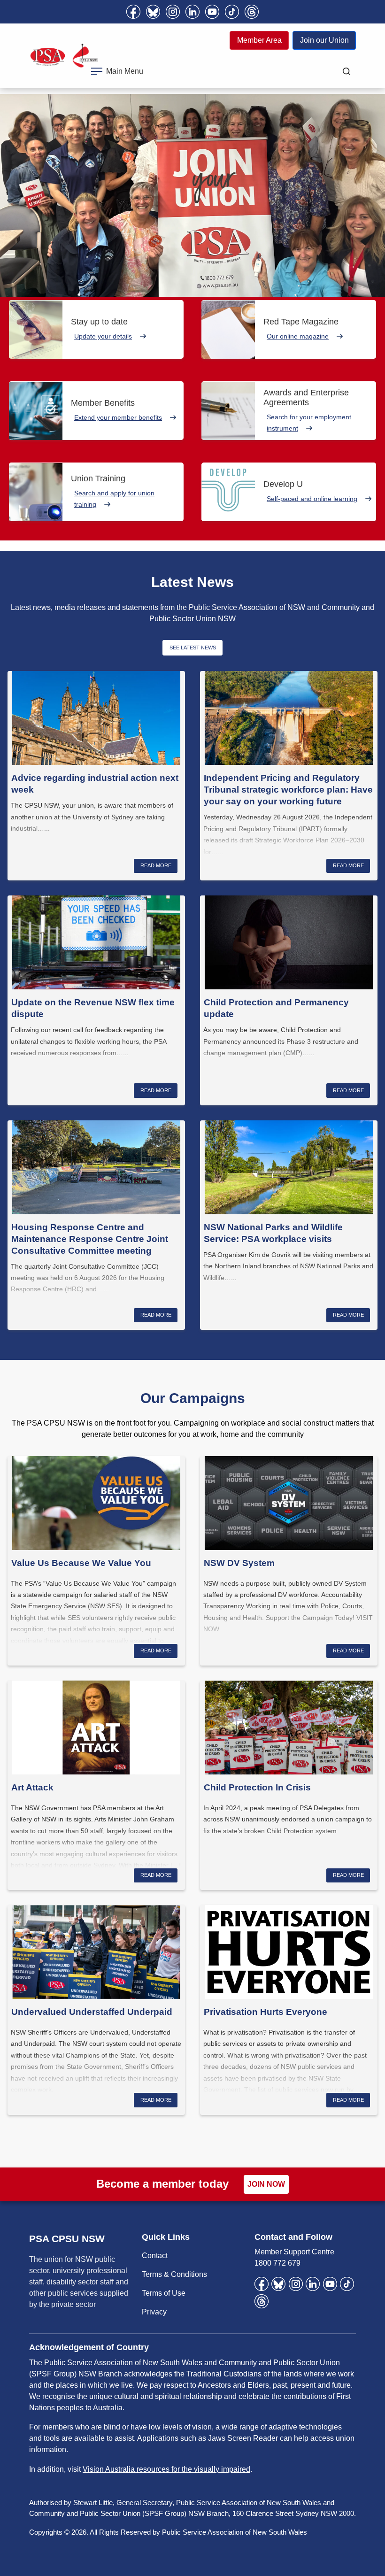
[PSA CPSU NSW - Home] (64, 56)
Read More (156, 865)
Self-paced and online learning (312, 499)
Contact (155, 2256)
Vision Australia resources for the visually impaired (166, 2469)
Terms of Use (164, 2293)
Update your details (103, 336)
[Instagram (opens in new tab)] (173, 12)
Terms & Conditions (174, 2274)
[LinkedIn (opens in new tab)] (192, 12)
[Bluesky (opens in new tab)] (153, 12)
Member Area (259, 40)
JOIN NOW (266, 2184)
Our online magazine (298, 336)
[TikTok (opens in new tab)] (232, 12)
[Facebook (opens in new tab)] (133, 12)
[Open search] (346, 71)
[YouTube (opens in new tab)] (212, 12)
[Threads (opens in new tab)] (252, 12)
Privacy (154, 2312)
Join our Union (324, 40)
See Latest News (193, 648)
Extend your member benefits (118, 417)
